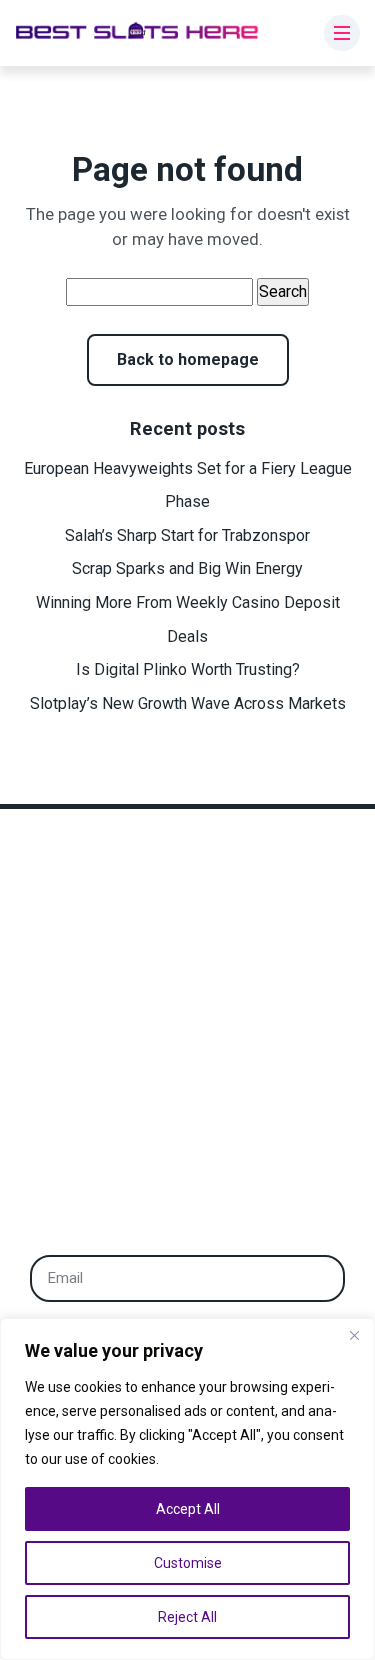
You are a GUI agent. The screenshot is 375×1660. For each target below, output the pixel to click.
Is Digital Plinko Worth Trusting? (188, 669)
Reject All (187, 1617)
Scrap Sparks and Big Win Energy (187, 568)
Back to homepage (188, 359)
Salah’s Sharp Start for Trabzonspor (187, 535)
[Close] (354, 1335)
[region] (187, 1489)
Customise (188, 1563)
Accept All (188, 1509)
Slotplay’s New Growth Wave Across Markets (188, 703)
